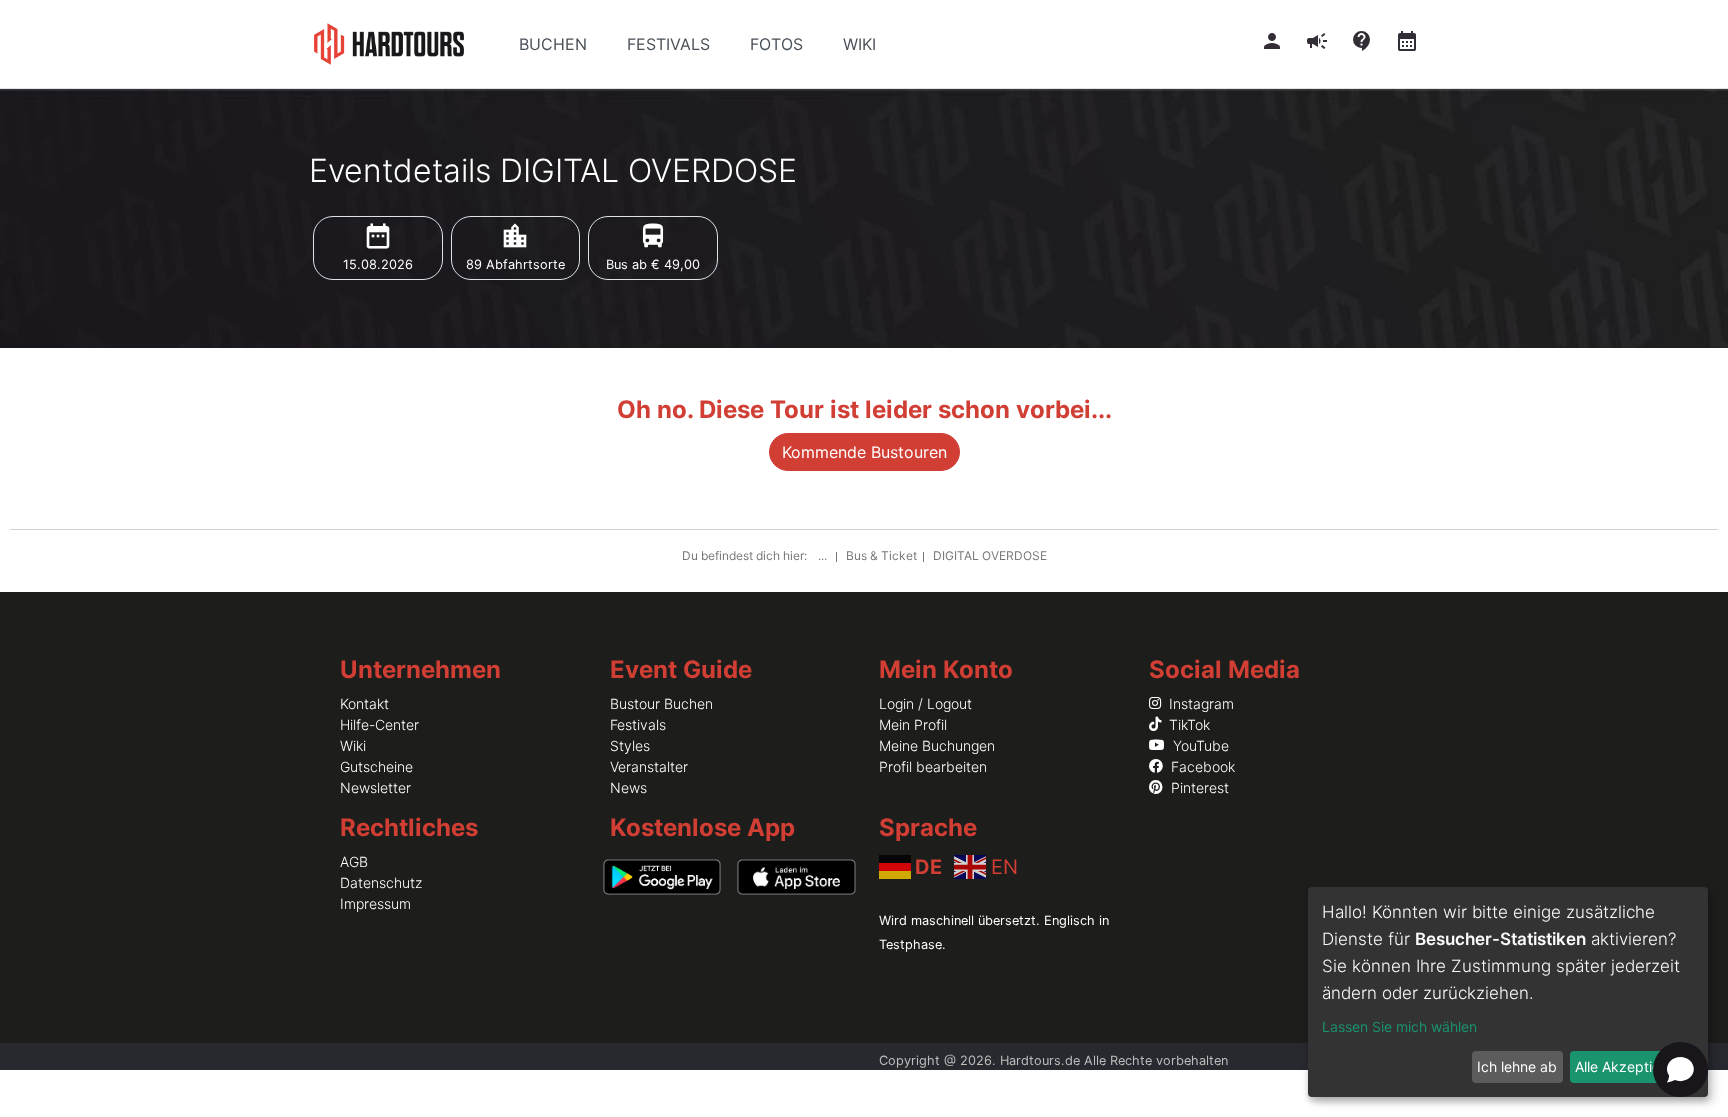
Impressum (375, 903)
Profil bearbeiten (933, 766)
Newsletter (375, 787)
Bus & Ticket (881, 555)
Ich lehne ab (1517, 1066)
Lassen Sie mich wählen (1399, 1026)
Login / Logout (925, 703)
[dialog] (1508, 992)
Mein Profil (913, 724)
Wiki (353, 745)
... (824, 555)
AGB (354, 861)
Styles (630, 745)
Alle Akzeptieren (1628, 1066)
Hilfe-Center (379, 724)
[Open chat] (1680, 1069)
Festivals (638, 724)
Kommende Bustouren (864, 452)
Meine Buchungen (937, 745)
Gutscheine (376, 766)
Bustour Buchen (661, 703)
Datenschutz (381, 882)
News (628, 787)
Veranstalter (649, 766)
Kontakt (364, 703)
